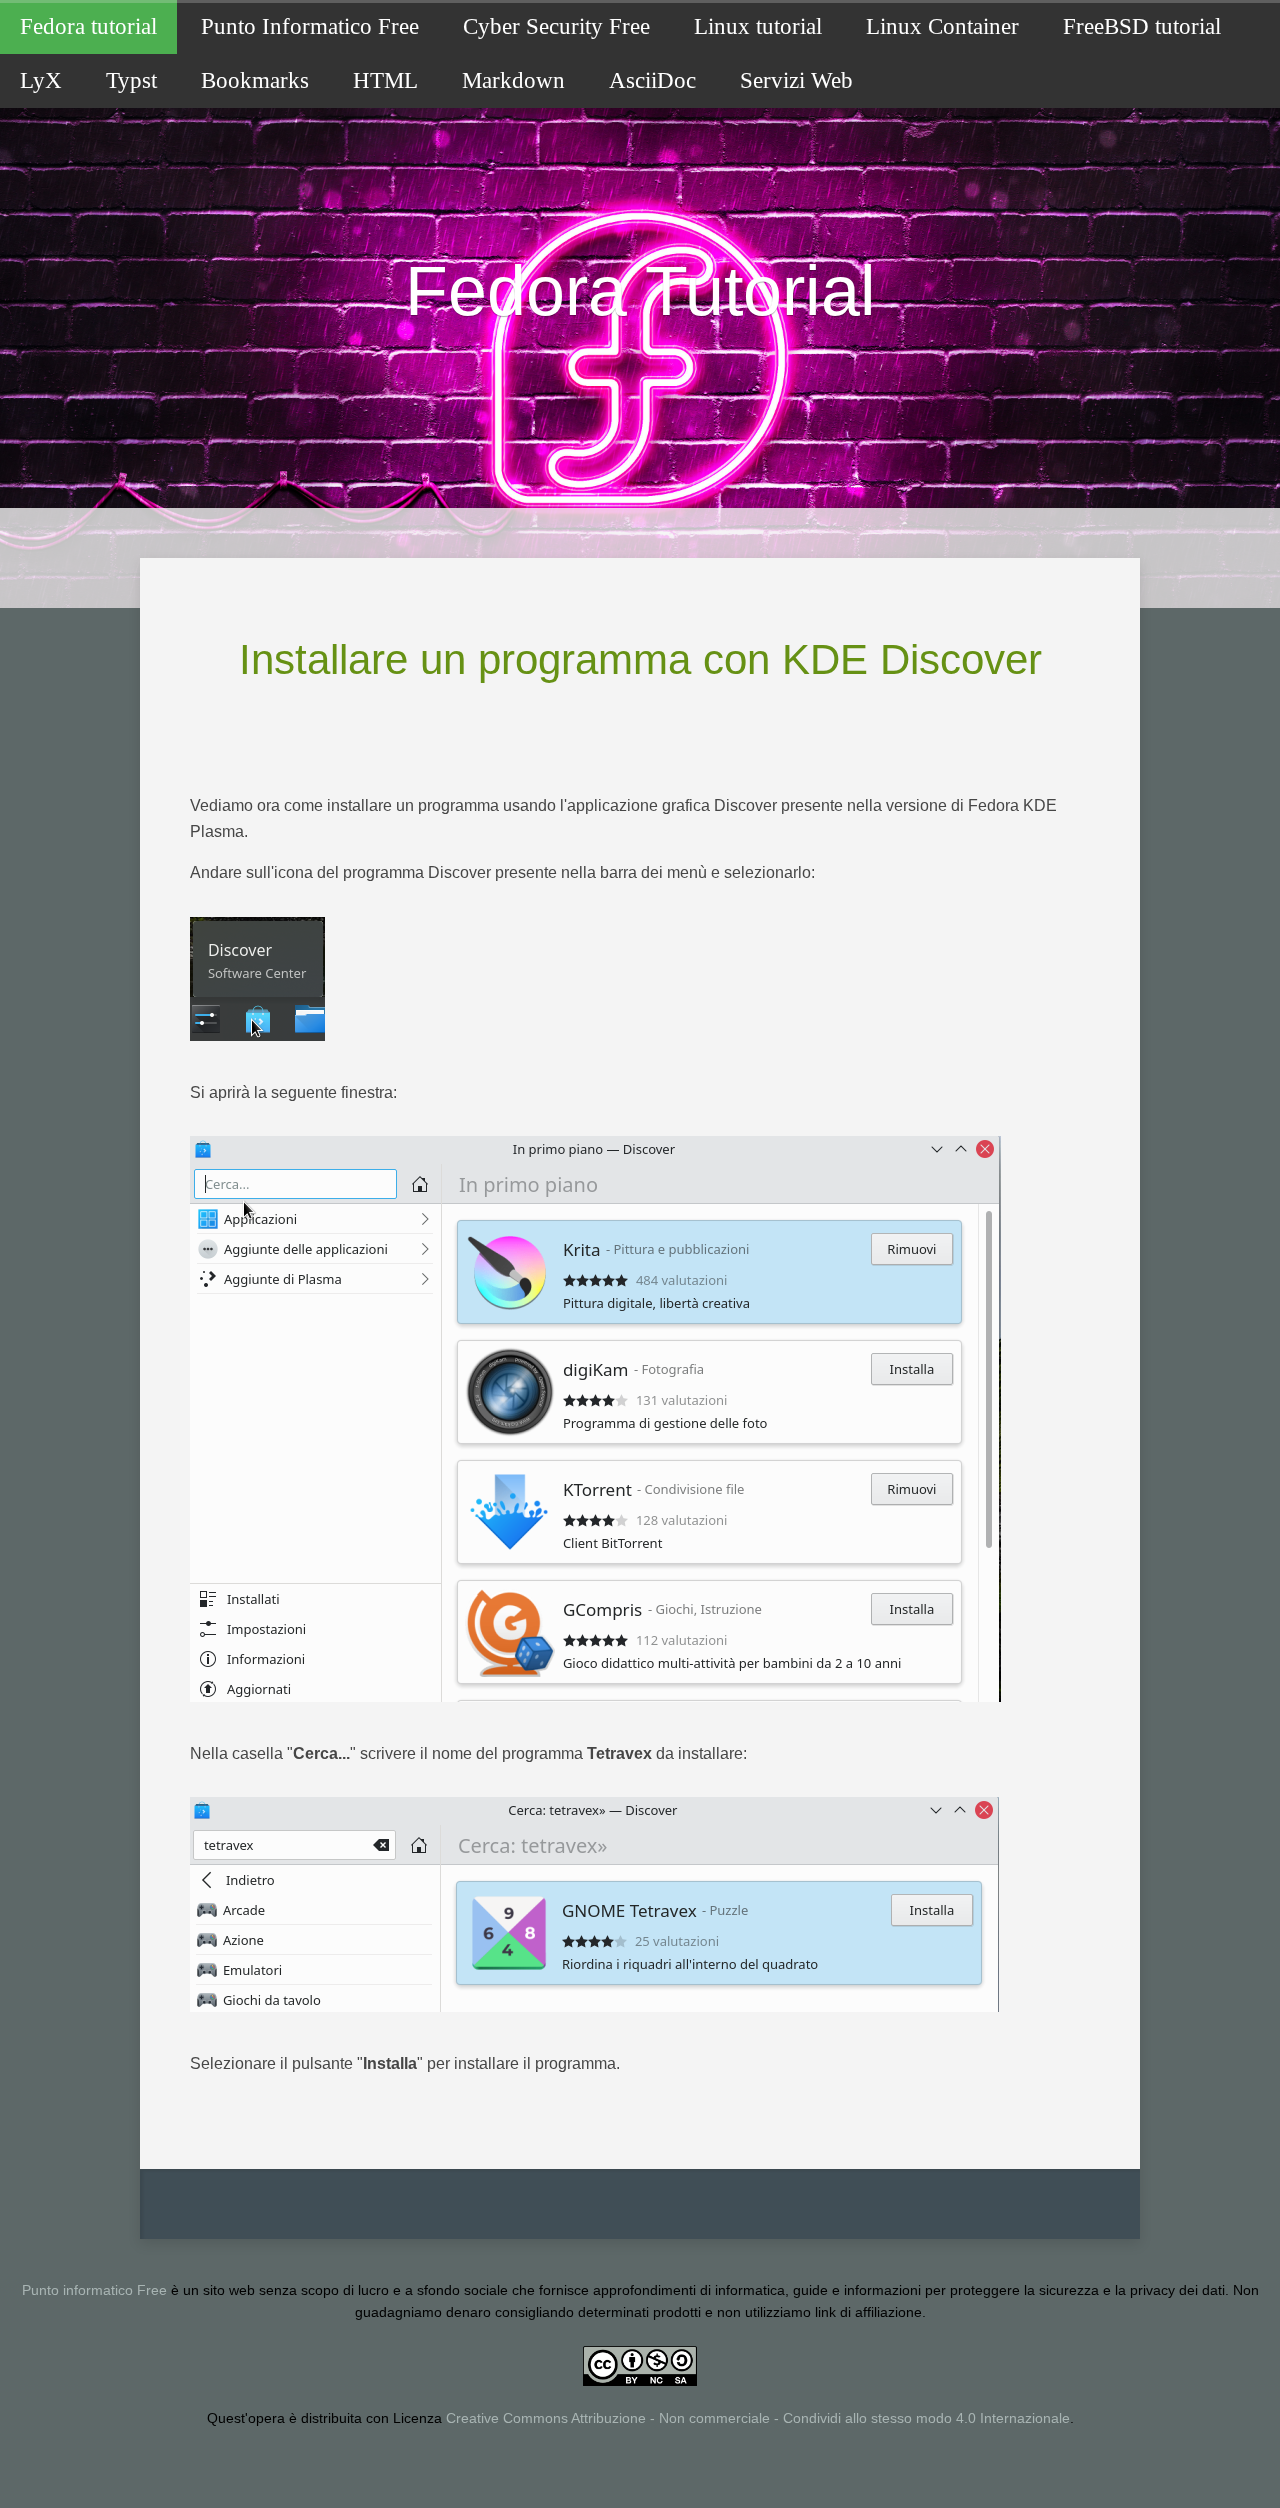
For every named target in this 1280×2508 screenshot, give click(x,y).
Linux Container (942, 26)
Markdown (513, 80)
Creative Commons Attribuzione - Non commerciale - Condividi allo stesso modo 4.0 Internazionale (758, 2418)
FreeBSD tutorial (1142, 26)
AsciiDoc (652, 80)
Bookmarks (255, 80)
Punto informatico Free (94, 2290)
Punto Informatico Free (310, 26)
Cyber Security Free (556, 26)
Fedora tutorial (88, 26)
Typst (131, 80)
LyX (41, 80)
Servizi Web (796, 80)
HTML (385, 80)
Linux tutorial (758, 26)
